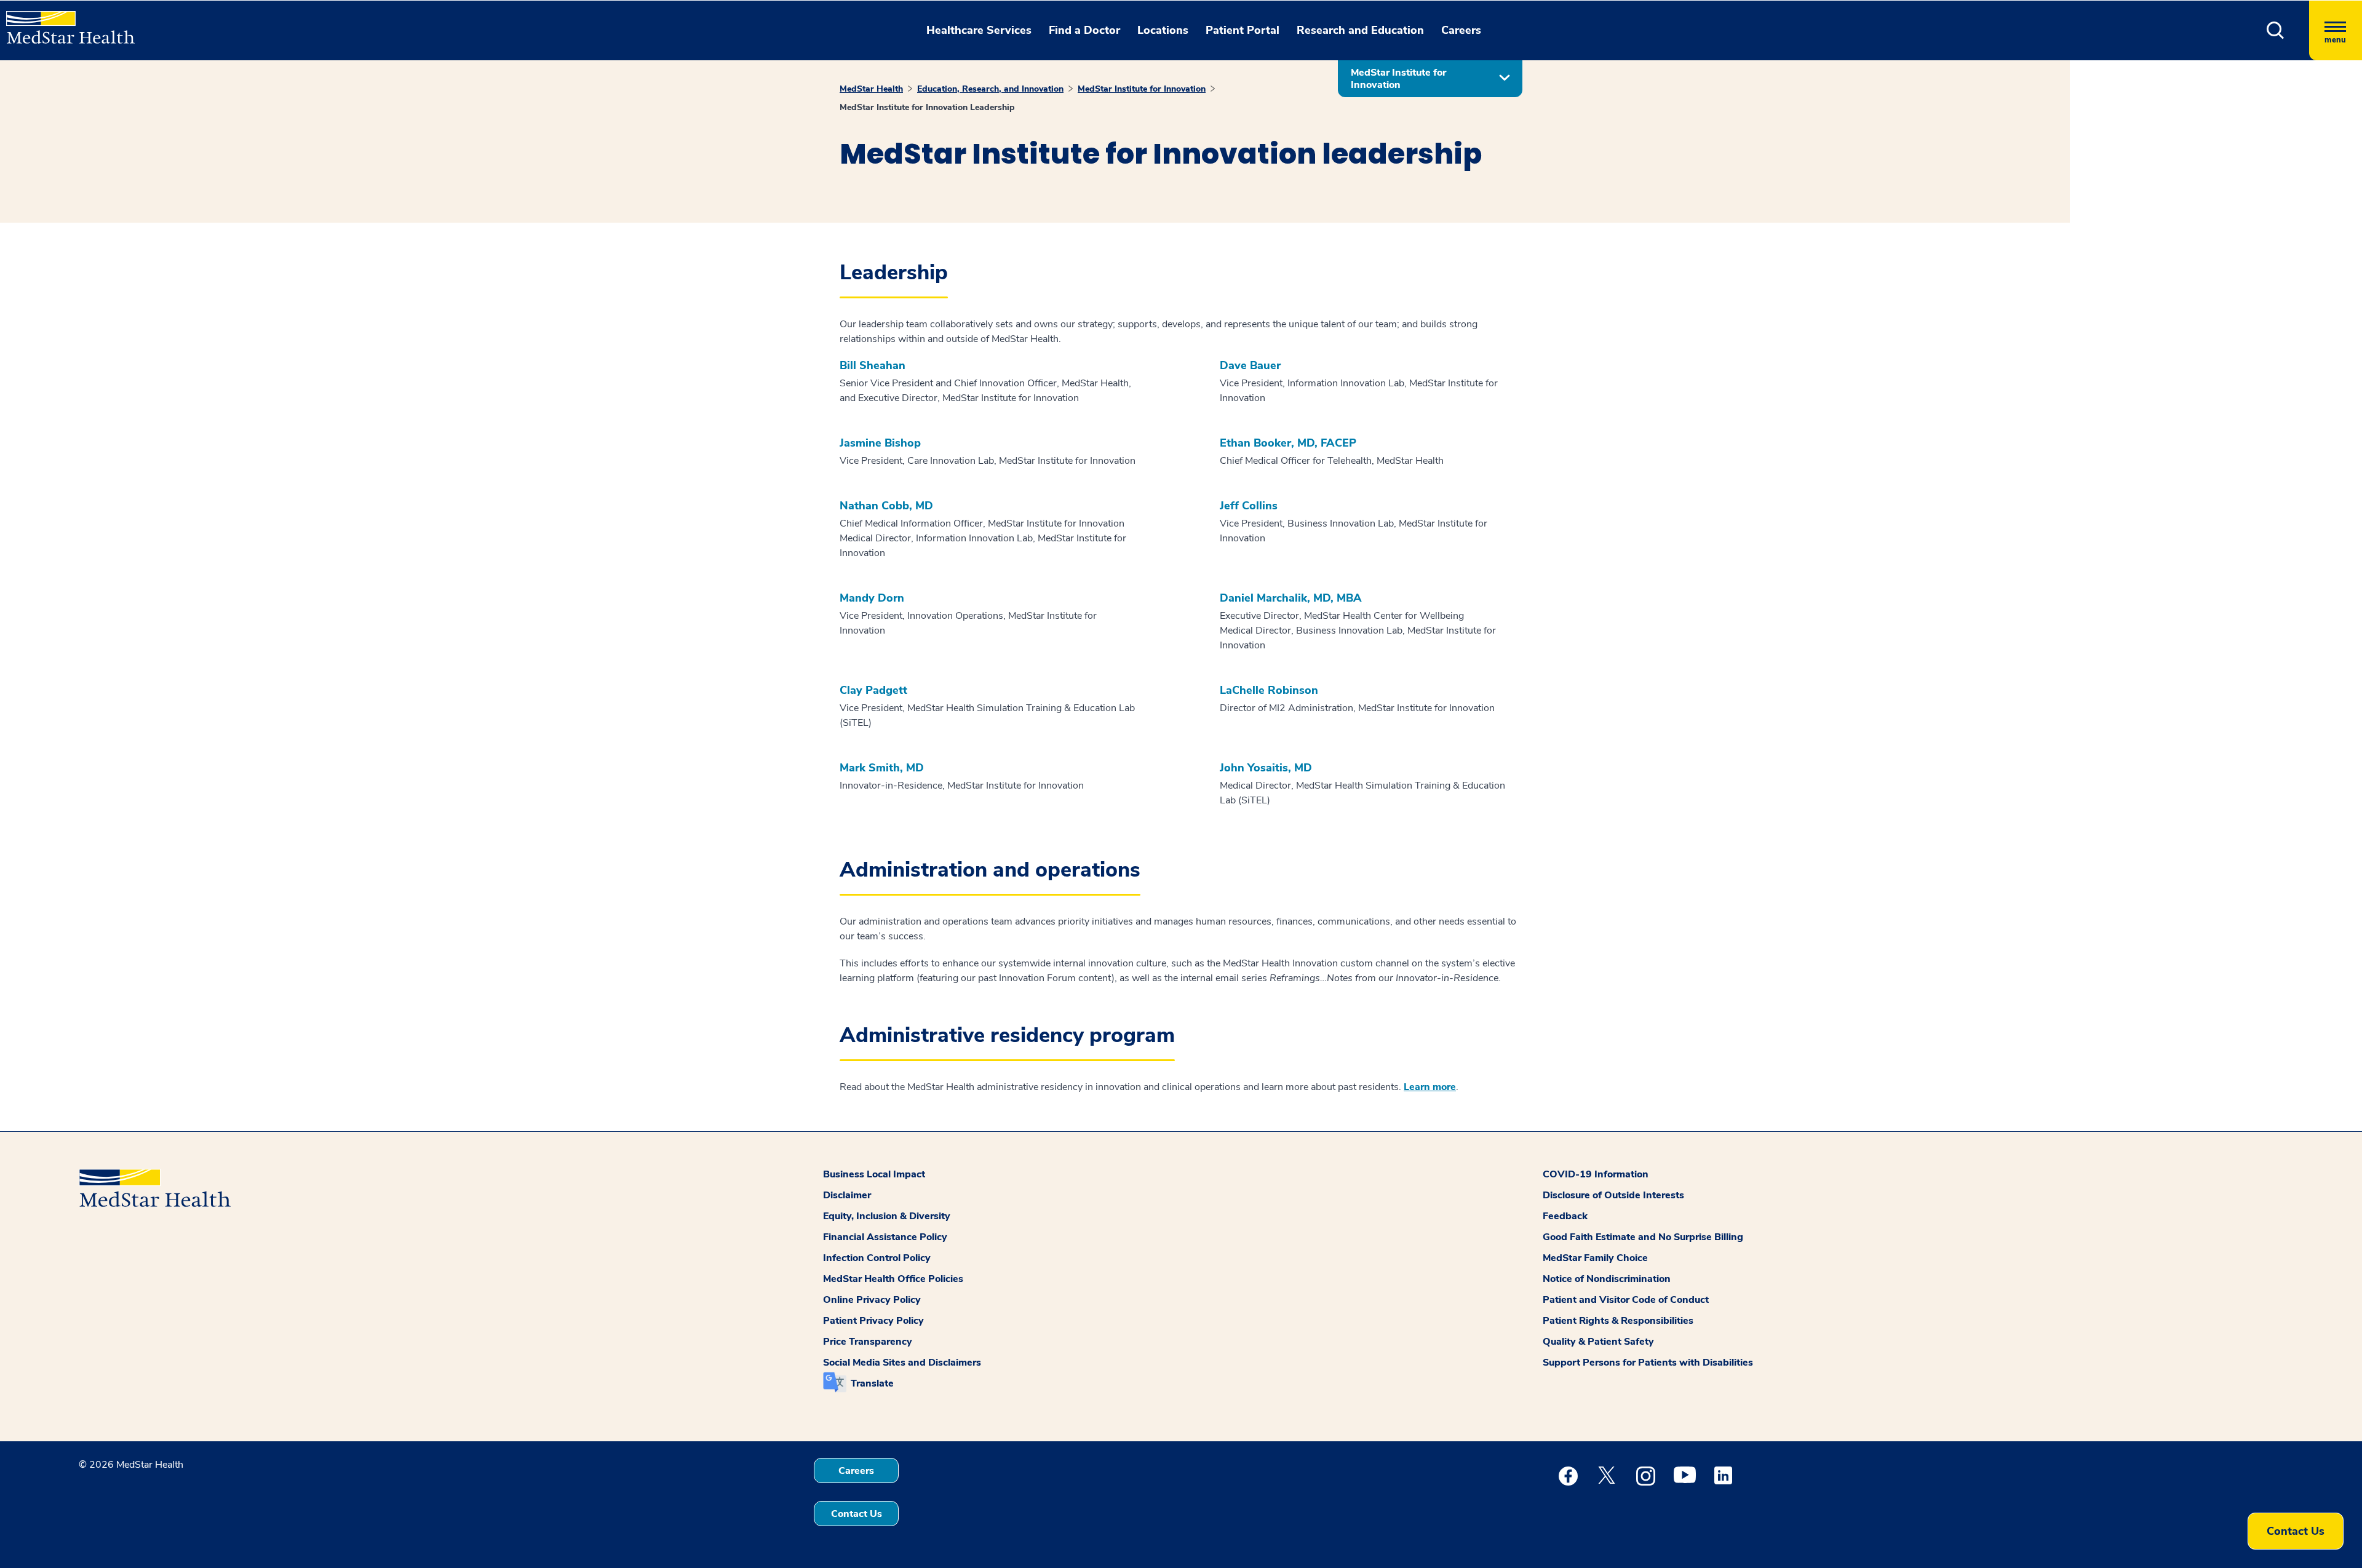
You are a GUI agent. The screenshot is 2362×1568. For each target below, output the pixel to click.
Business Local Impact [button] (874, 1174)
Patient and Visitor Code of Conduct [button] (1626, 1300)
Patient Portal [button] (1243, 30)
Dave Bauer (1250, 366)
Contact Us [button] (857, 1514)
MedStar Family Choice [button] (1595, 1258)
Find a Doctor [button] (1084, 30)
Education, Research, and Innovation (990, 89)
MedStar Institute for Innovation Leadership (927, 107)
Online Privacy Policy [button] (872, 1300)
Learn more (1430, 1087)
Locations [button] (1163, 30)
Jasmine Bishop (880, 443)
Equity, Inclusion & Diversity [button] (887, 1216)
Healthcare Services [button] (979, 30)
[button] (2276, 30)
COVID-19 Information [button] (1596, 1174)
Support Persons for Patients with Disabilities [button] (1648, 1363)
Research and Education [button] (1360, 30)
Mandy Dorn (872, 598)
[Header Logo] (64, 22)
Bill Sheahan (873, 366)
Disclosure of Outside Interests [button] (1613, 1195)
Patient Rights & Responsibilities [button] (1618, 1321)
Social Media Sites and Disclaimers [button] (902, 1363)
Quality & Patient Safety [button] (1598, 1342)
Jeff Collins (1249, 506)
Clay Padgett (873, 690)
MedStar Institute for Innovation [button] (1398, 79)
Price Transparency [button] (868, 1342)
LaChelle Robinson (1269, 690)
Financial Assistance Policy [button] (885, 1237)
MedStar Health (871, 89)
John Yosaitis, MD (1266, 768)
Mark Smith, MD (882, 768)
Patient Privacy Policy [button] (873, 1321)
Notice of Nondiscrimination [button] (1607, 1279)
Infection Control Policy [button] (877, 1258)
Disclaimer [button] (847, 1195)
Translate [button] (872, 1383)
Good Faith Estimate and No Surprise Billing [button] (1643, 1237)
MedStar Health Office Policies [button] (893, 1279)
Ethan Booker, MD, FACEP (1288, 443)
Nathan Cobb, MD (886, 506)
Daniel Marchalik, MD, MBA (1291, 598)
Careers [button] (1461, 30)
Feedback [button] (1565, 1216)
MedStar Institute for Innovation (1142, 89)
